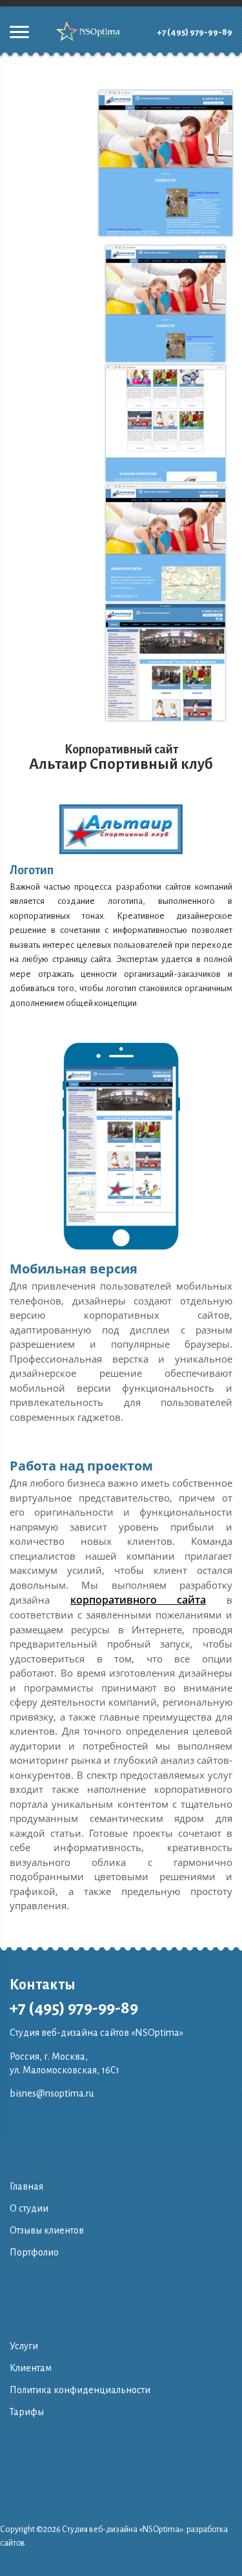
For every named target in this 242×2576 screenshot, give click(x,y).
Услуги (24, 2346)
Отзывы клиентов (47, 2230)
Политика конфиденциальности (80, 2390)
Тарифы (27, 2412)
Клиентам (31, 2368)
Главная (26, 2186)
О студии (29, 2208)
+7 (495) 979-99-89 (195, 32)
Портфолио (34, 2252)
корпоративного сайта (138, 1600)
